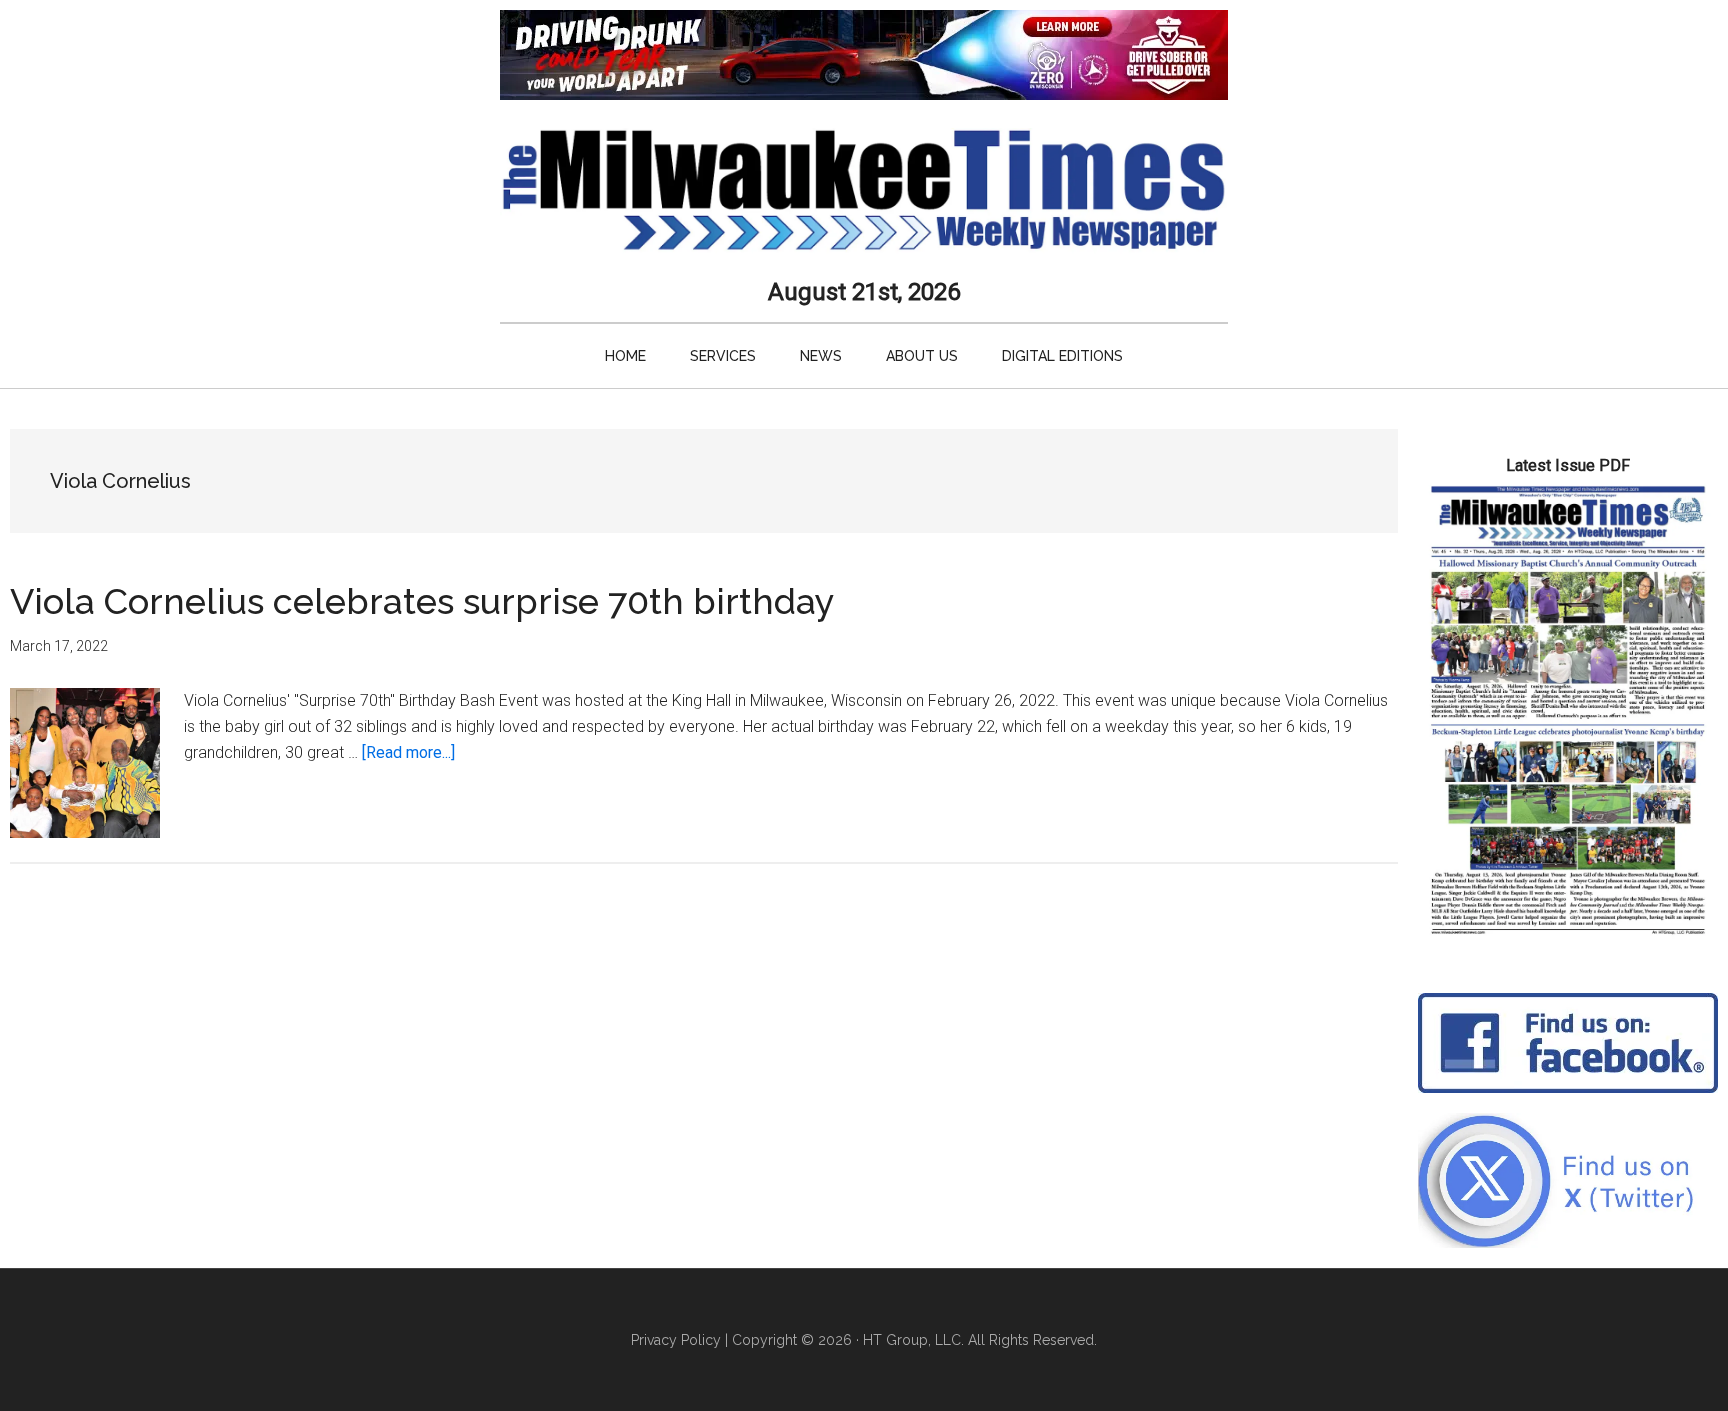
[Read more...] (408, 752)
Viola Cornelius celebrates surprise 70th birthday (422, 601)
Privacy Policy (676, 1340)
